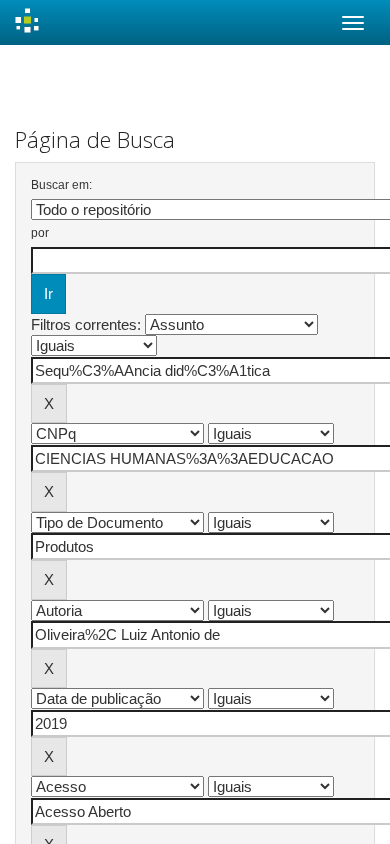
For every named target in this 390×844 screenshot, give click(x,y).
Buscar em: (61, 185)
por (40, 233)
